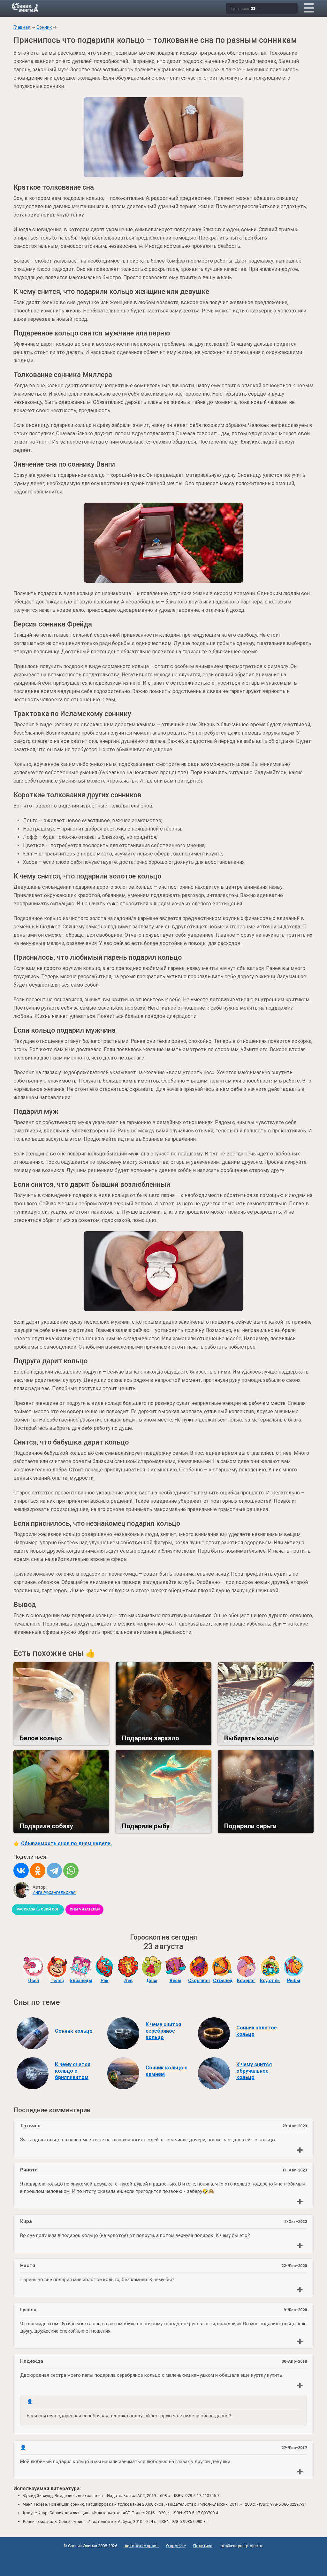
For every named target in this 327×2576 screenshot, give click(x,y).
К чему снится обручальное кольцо (254, 2071)
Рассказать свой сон (38, 1909)
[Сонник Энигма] (26, 7)
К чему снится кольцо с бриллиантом (73, 2071)
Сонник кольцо (74, 2031)
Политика (203, 2546)
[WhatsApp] (71, 1871)
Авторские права (142, 2546)
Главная (22, 27)
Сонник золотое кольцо (257, 2031)
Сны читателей (85, 1909)
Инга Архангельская (54, 1892)
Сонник (44, 27)
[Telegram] (54, 1871)
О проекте (176, 2546)
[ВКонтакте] (21, 1871)
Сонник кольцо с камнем (167, 2071)
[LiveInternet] (164, 2560)
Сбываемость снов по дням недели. (66, 1843)
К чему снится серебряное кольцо (163, 2031)
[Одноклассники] (38, 1871)
